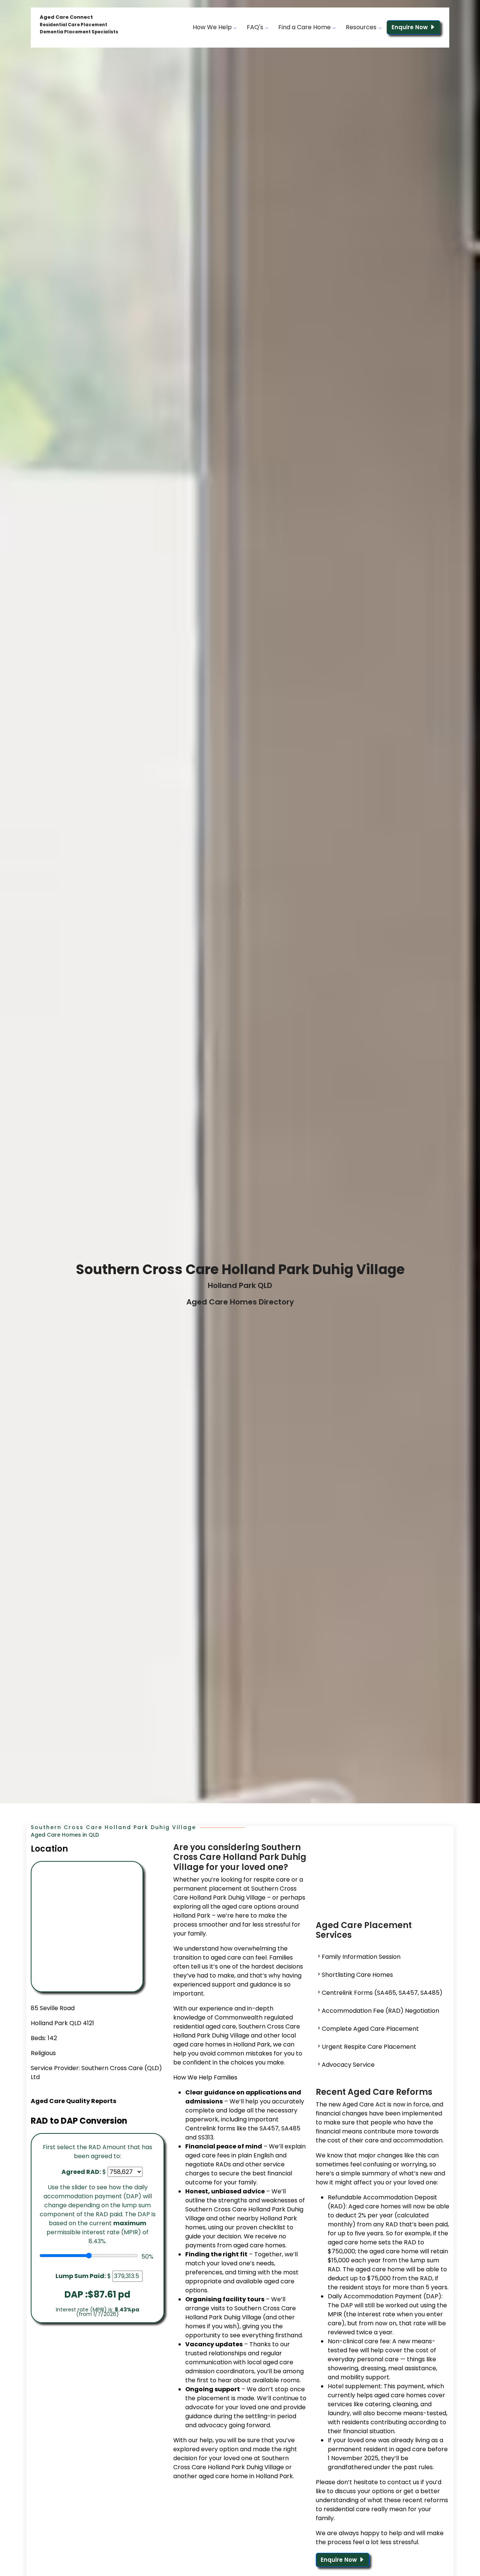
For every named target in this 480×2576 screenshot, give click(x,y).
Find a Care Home (305, 27)
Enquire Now (410, 27)
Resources (362, 27)
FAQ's (256, 27)
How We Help (213, 27)
